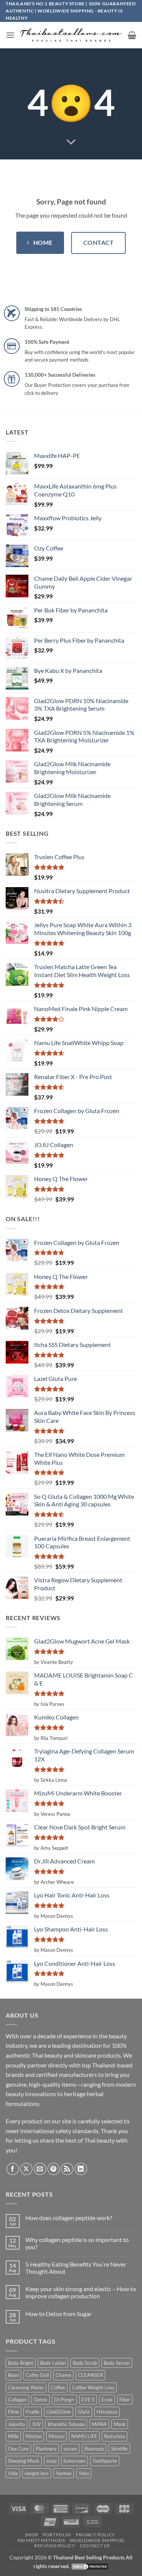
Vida (13, 2473)
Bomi (13, 2375)
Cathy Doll (37, 2375)
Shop (31, 2535)
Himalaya (107, 2412)
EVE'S (88, 2400)
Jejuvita (16, 2424)
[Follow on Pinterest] (54, 2169)
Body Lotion (53, 2363)
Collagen (17, 2400)
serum (70, 2449)
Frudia (33, 2412)
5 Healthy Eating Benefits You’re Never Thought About (76, 2268)
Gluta (84, 2412)
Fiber (125, 2400)
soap (51, 2461)
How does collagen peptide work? (69, 2218)
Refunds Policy (55, 2546)
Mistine (34, 2436)
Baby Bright (21, 2363)
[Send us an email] (40, 2169)
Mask (120, 2424)
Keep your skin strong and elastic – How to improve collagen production (81, 2292)
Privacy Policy (95, 2535)
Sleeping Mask (24, 2461)
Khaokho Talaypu (66, 2424)
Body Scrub (85, 2363)
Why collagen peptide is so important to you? (77, 2243)
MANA (99, 2424)
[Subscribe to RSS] (67, 2169)
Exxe (107, 2400)
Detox (41, 2400)
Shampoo (94, 2449)
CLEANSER (91, 2375)
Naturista (115, 2436)
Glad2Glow (59, 2412)
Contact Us (95, 2546)
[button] (10, 35)
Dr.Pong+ (64, 2400)
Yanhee (64, 2473)
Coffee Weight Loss (93, 2387)
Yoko (84, 2473)
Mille (13, 2436)
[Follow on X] (26, 2169)
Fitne (13, 2412)
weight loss (37, 2473)
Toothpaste (105, 2461)
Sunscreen (74, 2461)
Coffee (58, 2387)
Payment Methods (41, 2540)
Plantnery (46, 2449)
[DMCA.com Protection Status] (90, 2566)
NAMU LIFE (84, 2436)
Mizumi (56, 2436)
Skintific (119, 2449)
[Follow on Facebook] (13, 2169)
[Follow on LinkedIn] (81, 2169)
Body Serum (117, 2363)
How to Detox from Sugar (59, 2314)
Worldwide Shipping (97, 2540)
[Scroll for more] (71, 142)
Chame (63, 2375)
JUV (36, 2424)
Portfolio (57, 2535)
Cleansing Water (26, 2387)
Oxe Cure (18, 2449)
